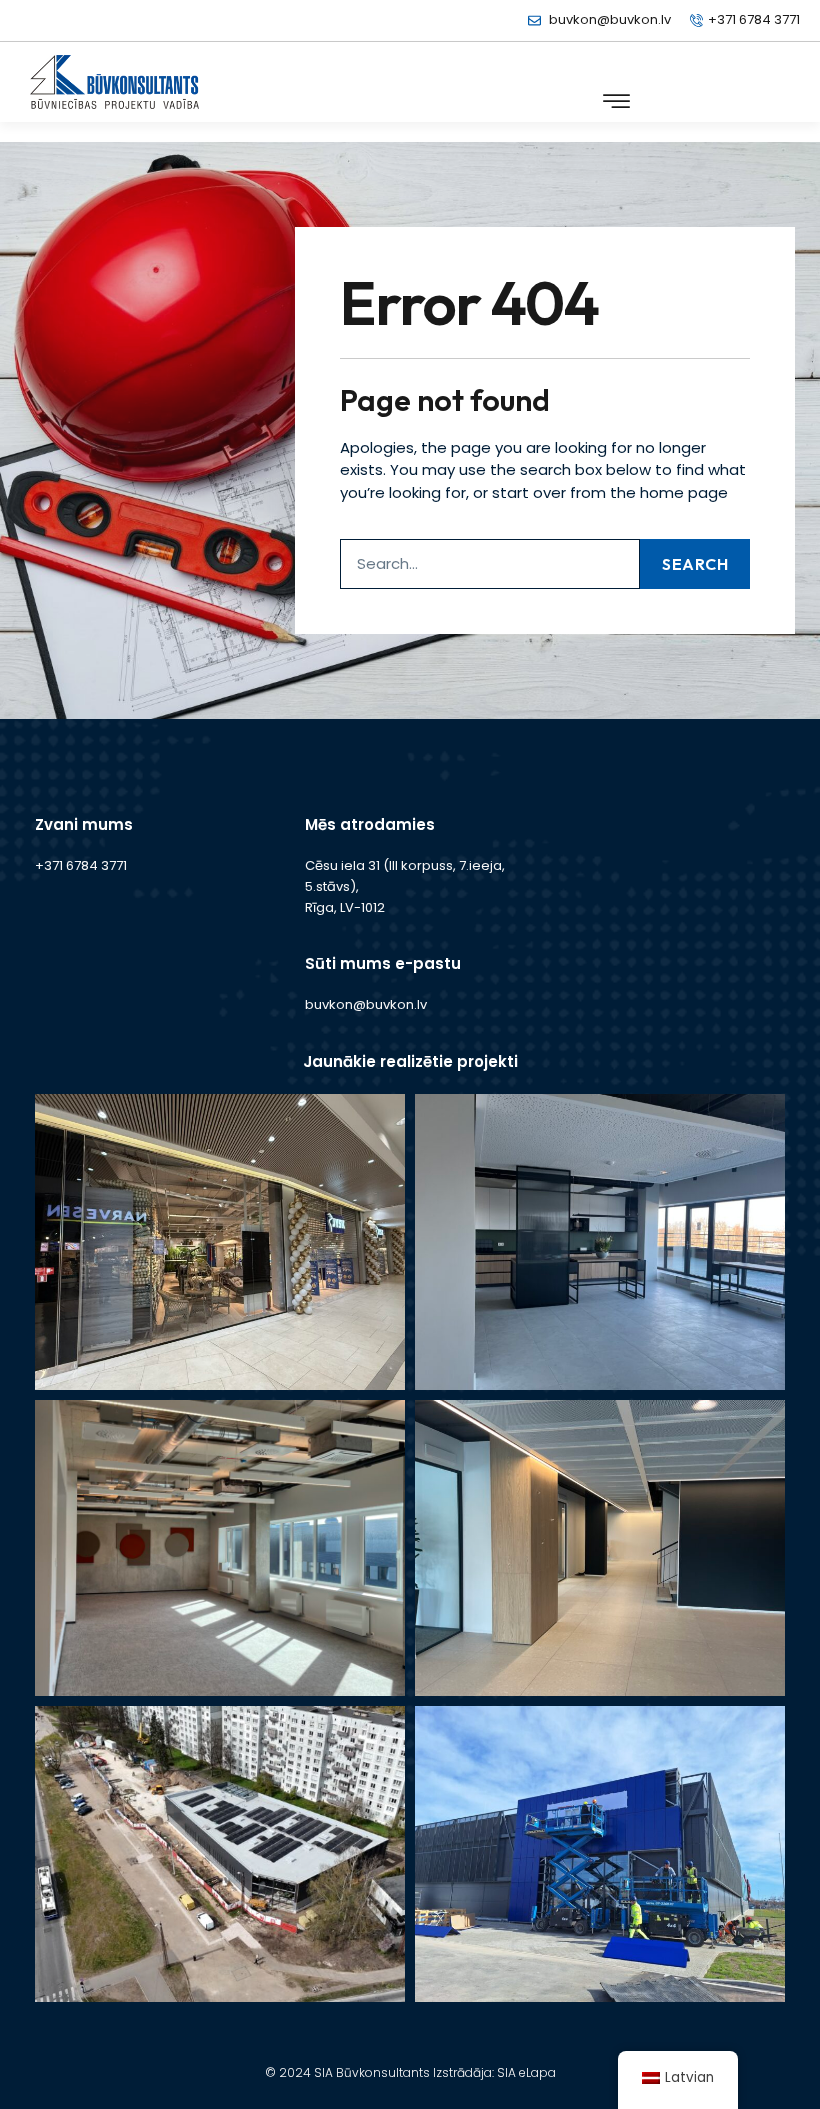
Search (695, 564)
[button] (616, 101)
